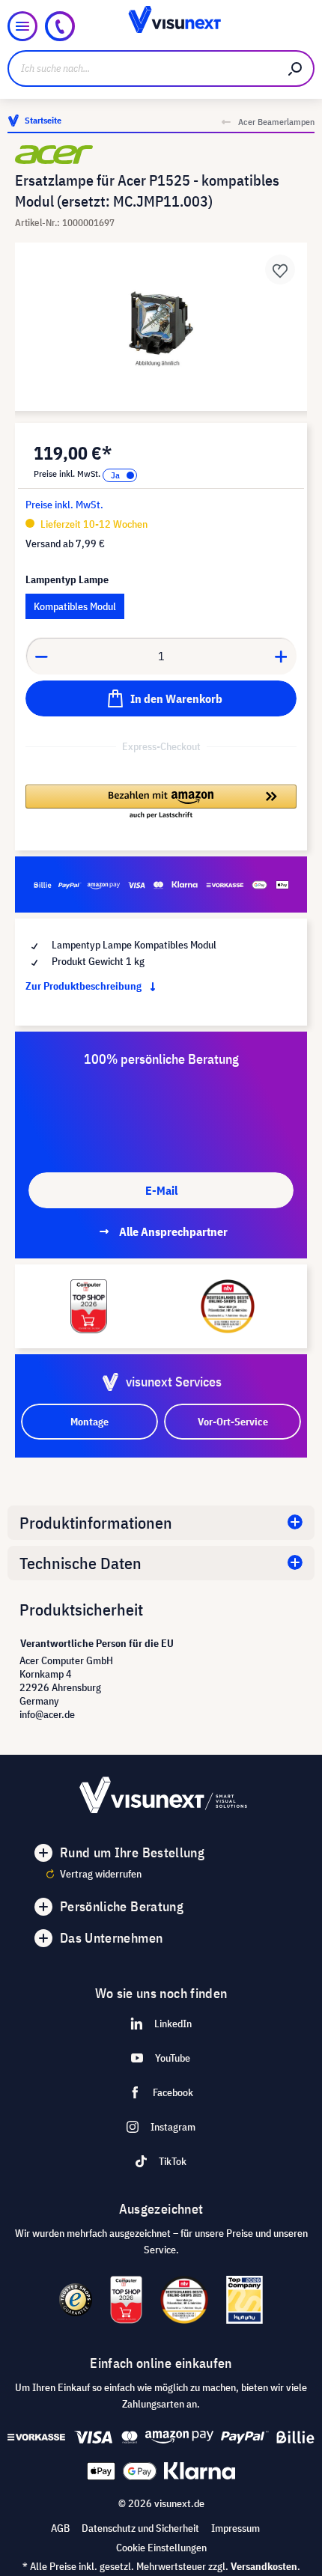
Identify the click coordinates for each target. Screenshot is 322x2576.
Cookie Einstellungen (161, 2548)
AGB (60, 2528)
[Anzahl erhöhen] (282, 656)
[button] (161, 803)
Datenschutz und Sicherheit (140, 2528)
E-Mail (161, 1190)
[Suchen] (296, 68)
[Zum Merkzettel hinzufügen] (280, 270)
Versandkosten (264, 2566)
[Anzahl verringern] (41, 656)
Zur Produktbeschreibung (85, 986)
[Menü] (22, 26)
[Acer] (161, 155)
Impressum (236, 2528)
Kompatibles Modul (75, 606)
